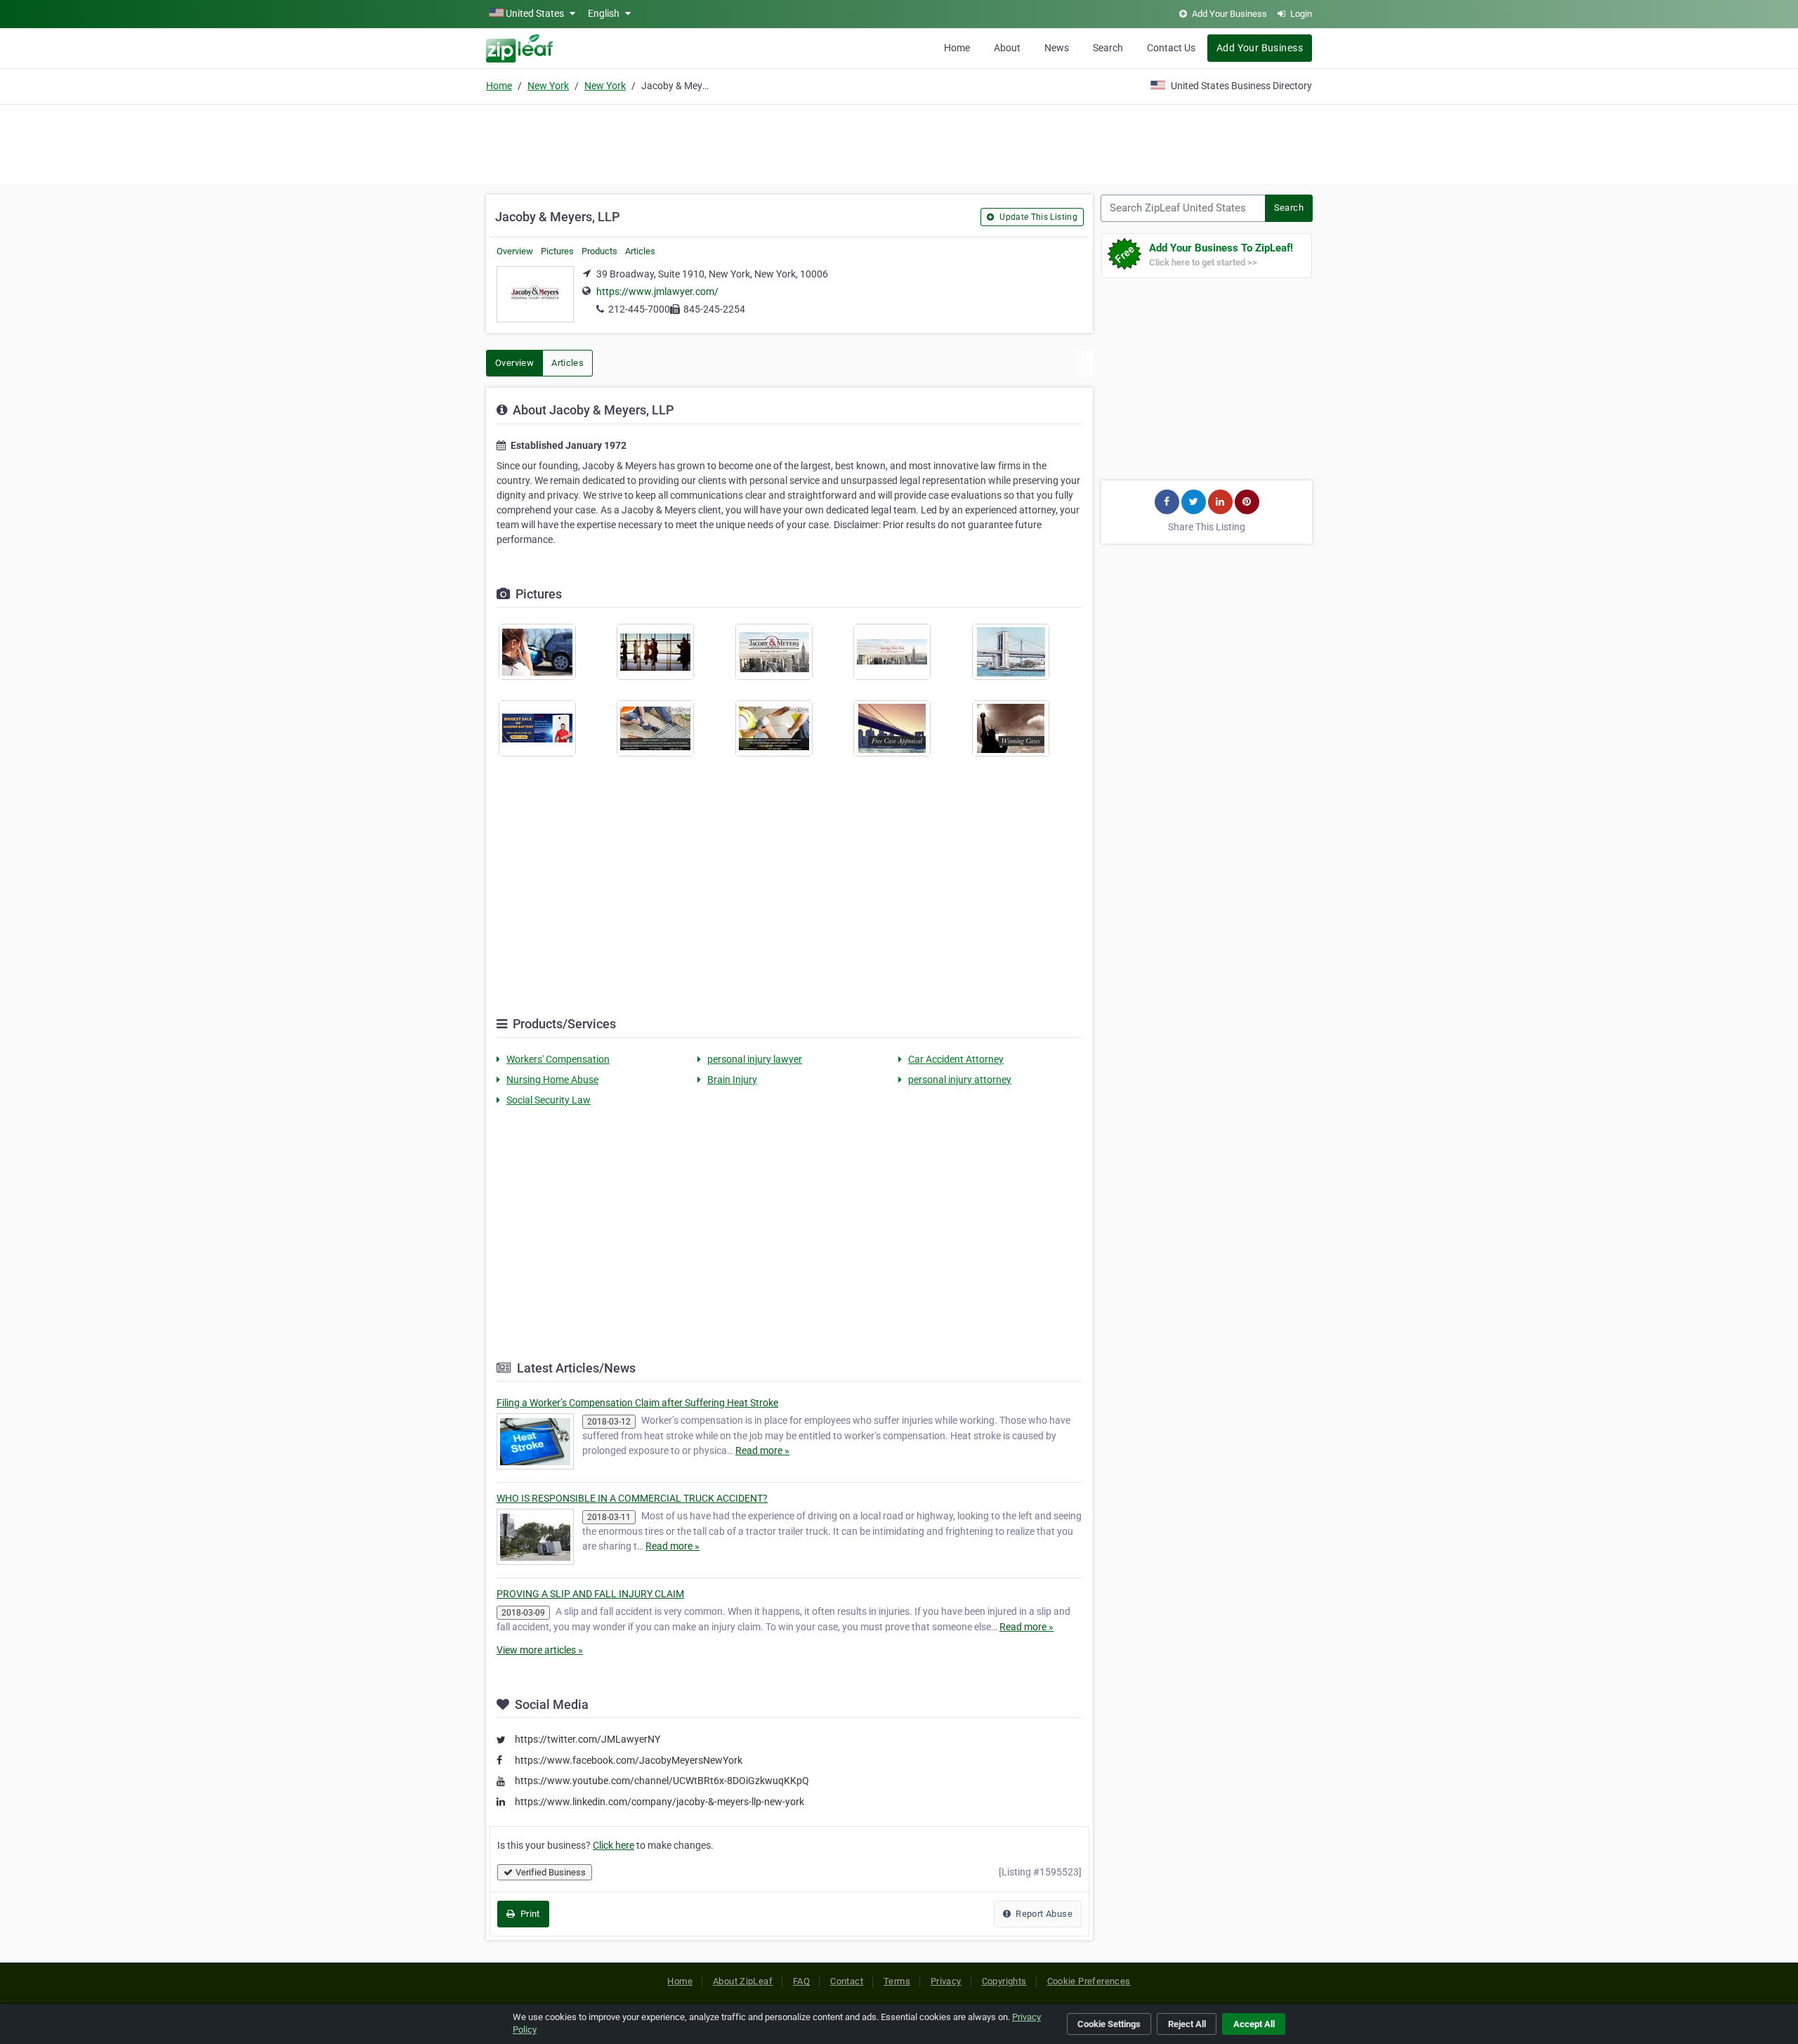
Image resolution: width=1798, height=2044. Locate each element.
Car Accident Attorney (956, 1059)
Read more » (762, 1450)
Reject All (1187, 2024)
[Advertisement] (899, 142)
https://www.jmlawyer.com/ (657, 291)
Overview (515, 251)
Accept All (1254, 2024)
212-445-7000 (639, 309)
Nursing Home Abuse (552, 1080)
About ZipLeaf (743, 1981)
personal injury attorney (960, 1080)
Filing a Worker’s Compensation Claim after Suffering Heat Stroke (637, 1403)
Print (529, 1914)
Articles (640, 251)
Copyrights (1004, 1981)
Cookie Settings (1109, 2024)
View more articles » (540, 1650)
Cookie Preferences (1089, 1981)
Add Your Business (1260, 48)
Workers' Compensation (558, 1059)
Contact (847, 1981)
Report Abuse (1043, 1914)
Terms (897, 1981)
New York (548, 86)
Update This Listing (1037, 217)
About (1007, 48)
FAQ (801, 1981)
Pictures (557, 251)
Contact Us (1171, 48)
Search (1108, 48)
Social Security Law (549, 1100)
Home (957, 48)
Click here (613, 1845)
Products (599, 251)
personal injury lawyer (755, 1059)
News (1057, 48)
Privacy (946, 1981)
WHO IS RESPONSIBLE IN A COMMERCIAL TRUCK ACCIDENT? (632, 1498)
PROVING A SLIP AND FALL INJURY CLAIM (590, 1594)
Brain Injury (732, 1080)
